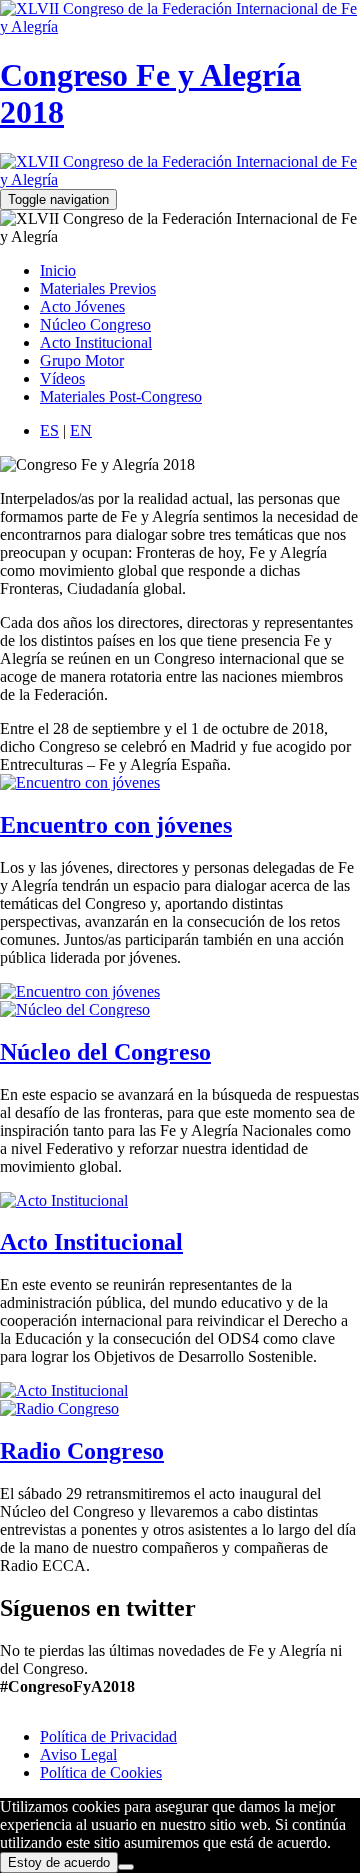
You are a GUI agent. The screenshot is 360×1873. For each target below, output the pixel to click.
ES (49, 430)
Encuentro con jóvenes (116, 825)
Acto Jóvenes (82, 306)
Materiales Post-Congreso (121, 396)
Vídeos (62, 378)
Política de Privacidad (108, 1736)
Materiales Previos (98, 288)
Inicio (58, 270)
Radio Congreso (82, 1451)
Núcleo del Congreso (105, 1052)
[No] (126, 1867)
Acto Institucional (96, 342)
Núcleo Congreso (95, 324)
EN (81, 430)
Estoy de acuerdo (59, 1862)
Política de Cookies (101, 1772)
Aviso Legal (78, 1754)
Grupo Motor (82, 360)
